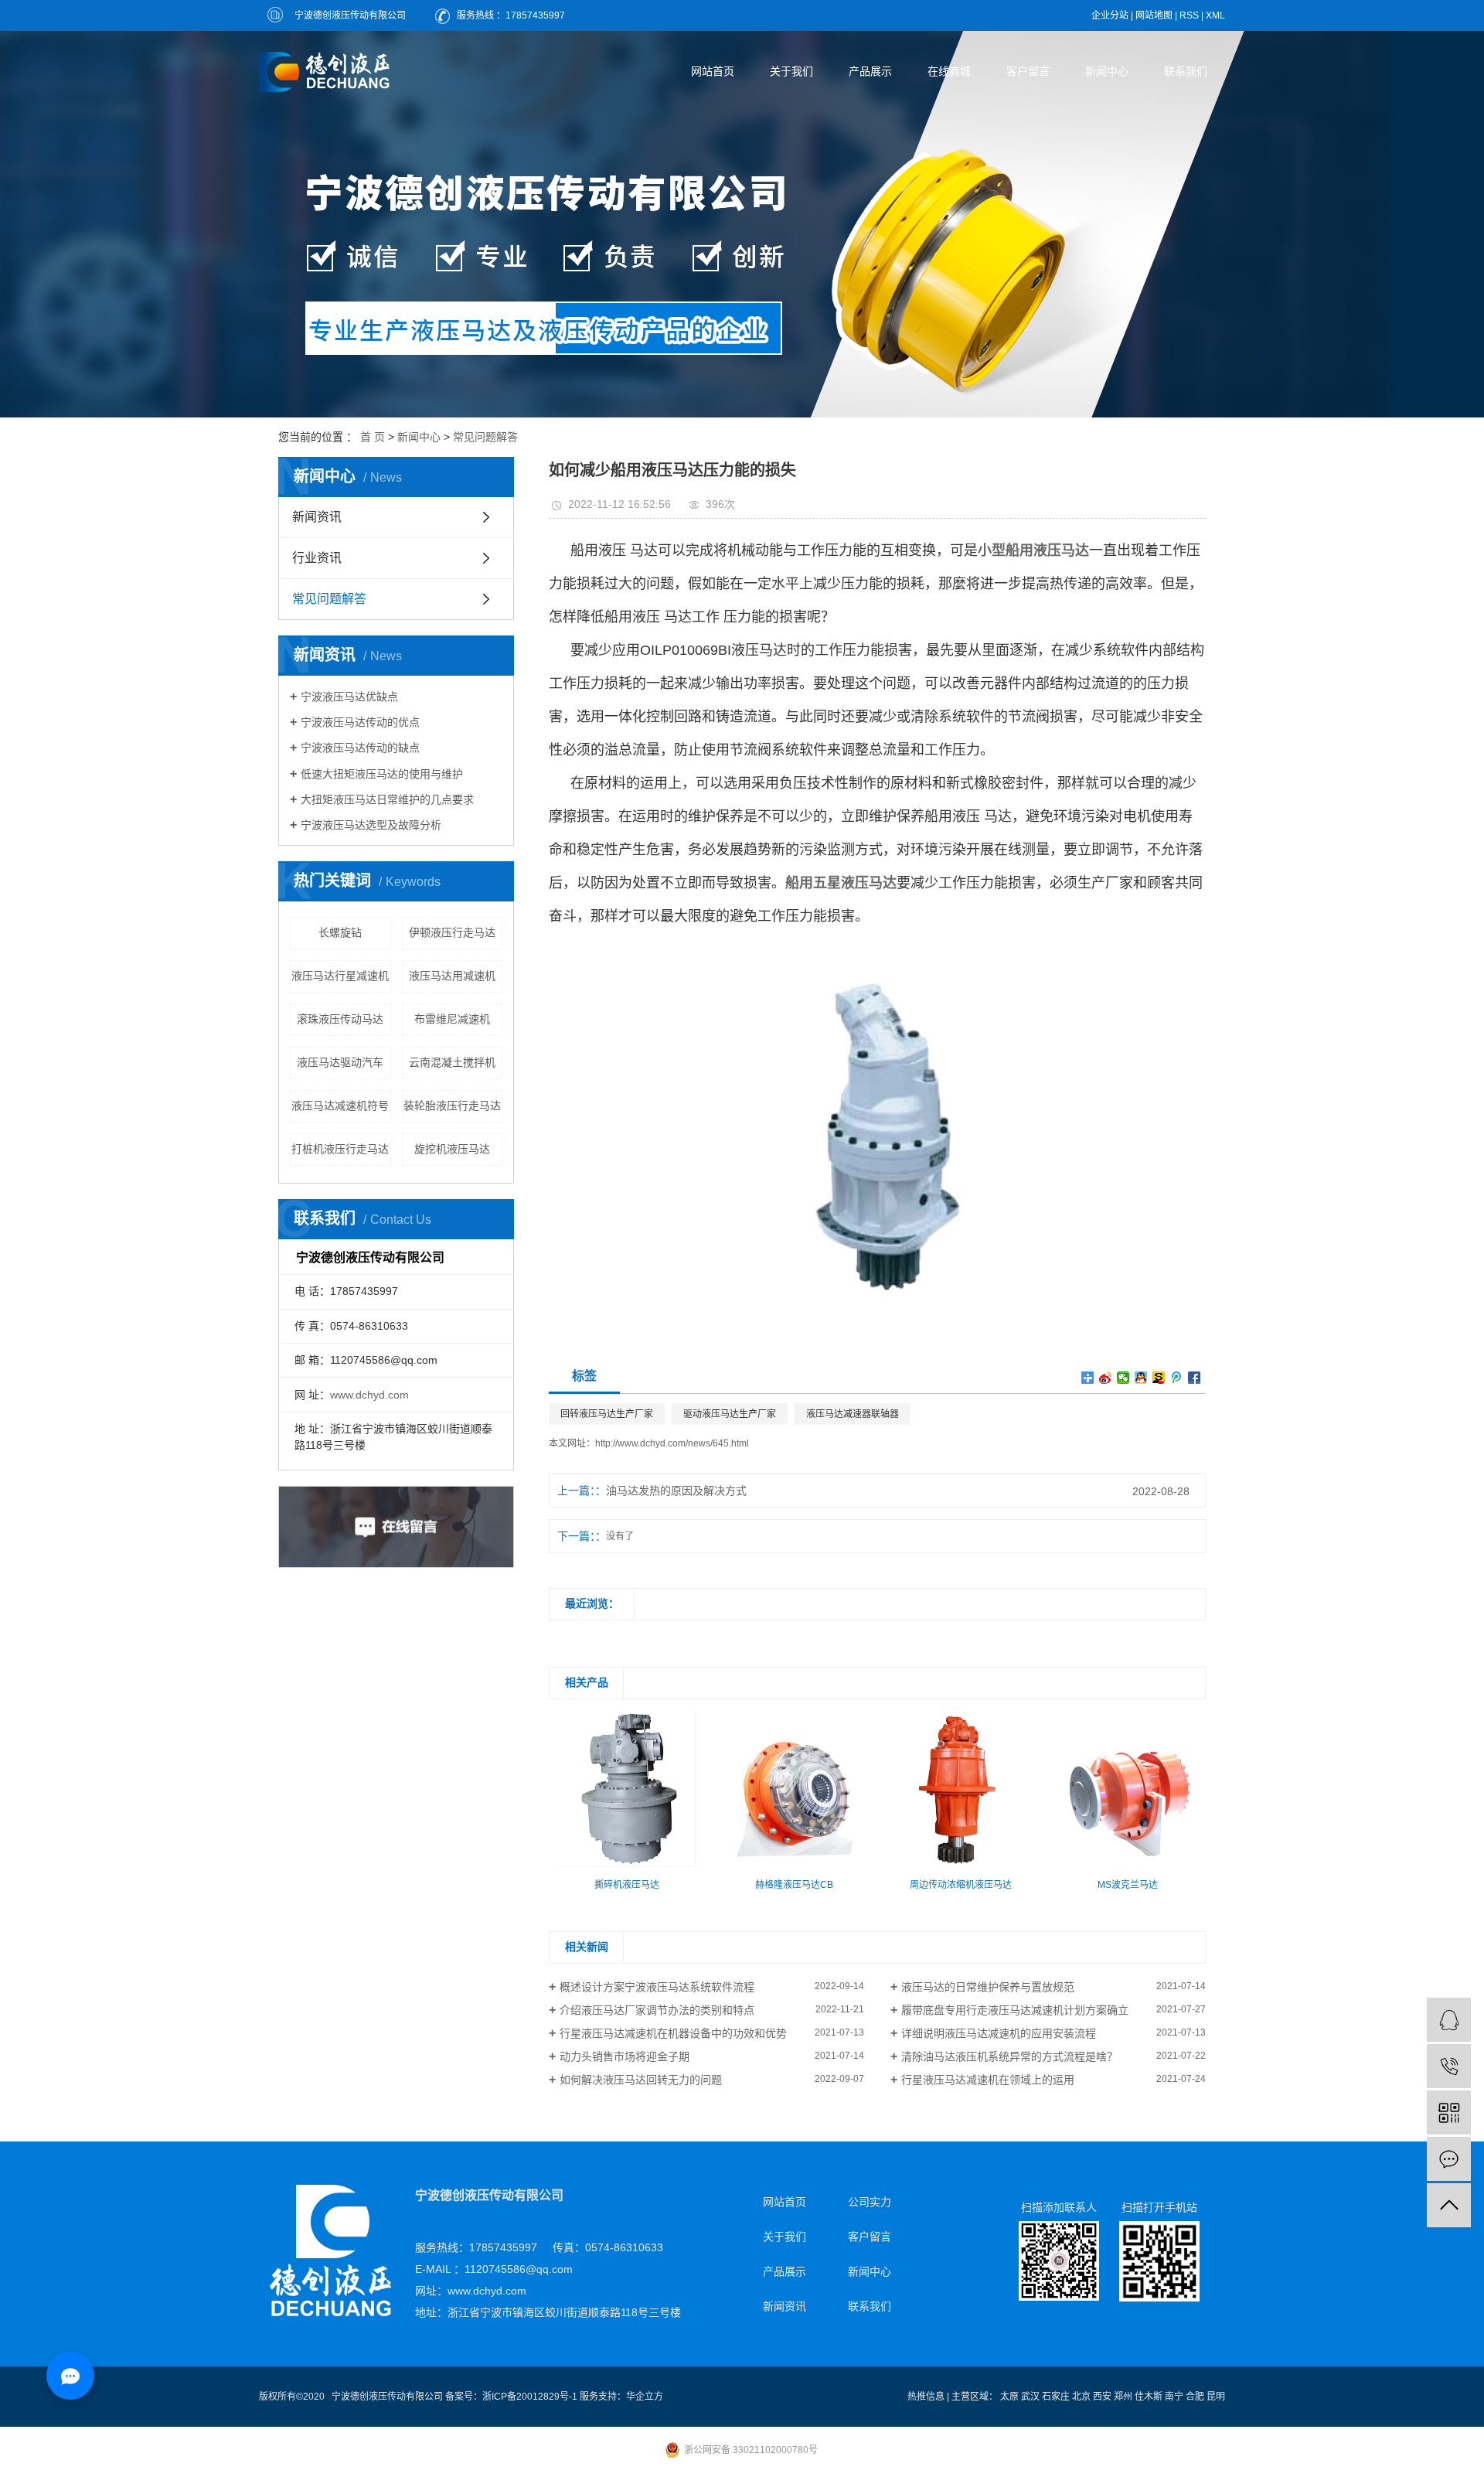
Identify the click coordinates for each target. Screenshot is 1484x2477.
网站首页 (713, 71)
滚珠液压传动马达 (340, 1019)
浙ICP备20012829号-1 (530, 2397)
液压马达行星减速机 (340, 976)
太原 (1009, 2397)
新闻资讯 (317, 517)
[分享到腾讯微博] (1177, 1378)
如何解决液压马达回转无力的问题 (641, 2080)
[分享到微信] (1123, 1378)
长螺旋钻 (340, 932)
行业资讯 (317, 558)
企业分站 (1110, 15)
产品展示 (870, 71)
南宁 (1174, 2397)
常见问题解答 (485, 437)
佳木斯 (1149, 2397)
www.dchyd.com (369, 1395)
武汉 (1030, 2397)
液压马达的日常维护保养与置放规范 (988, 1987)
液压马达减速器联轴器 (853, 1414)
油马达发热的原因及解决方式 (676, 1491)
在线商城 (949, 71)
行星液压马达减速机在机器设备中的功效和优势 (673, 2033)
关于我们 (791, 71)
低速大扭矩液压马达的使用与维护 (382, 774)
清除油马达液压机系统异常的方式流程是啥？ (1009, 2056)
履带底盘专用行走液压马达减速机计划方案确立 (1015, 2010)
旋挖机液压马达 (452, 1149)
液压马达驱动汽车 (340, 1062)
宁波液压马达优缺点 (349, 697)
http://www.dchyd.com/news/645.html (672, 1443)
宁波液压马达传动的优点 (360, 722)
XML (1215, 15)
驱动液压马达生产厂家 (730, 1414)
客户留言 (1028, 71)
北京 (1081, 2397)
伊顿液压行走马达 (452, 932)
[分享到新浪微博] (1106, 1378)
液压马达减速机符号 (340, 1106)
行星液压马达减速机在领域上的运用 (988, 2080)
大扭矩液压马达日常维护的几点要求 (387, 799)
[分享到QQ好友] (1141, 1378)
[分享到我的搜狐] (1159, 1378)
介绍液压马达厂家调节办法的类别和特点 (657, 2010)
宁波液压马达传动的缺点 (360, 748)
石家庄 (1056, 2397)
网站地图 (1154, 15)
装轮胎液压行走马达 (452, 1106)
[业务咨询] (1449, 2020)
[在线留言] (1449, 2159)
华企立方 (645, 2397)
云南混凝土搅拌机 (452, 1062)
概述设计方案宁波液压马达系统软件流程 (657, 1987)
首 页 (373, 437)
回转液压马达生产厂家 (607, 1414)
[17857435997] (1449, 2066)
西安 (1102, 2397)
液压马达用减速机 (452, 976)
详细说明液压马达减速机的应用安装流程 (999, 2033)
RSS (1189, 15)
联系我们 (1186, 71)
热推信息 (926, 2397)
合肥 (1195, 2397)
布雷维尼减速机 (452, 1019)
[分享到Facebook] (1195, 1378)
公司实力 (870, 2202)
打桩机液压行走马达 (340, 1149)
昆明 (1216, 2397)
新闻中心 (1107, 71)
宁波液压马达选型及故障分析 (371, 825)
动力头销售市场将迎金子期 (625, 2056)
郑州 (1123, 2397)
